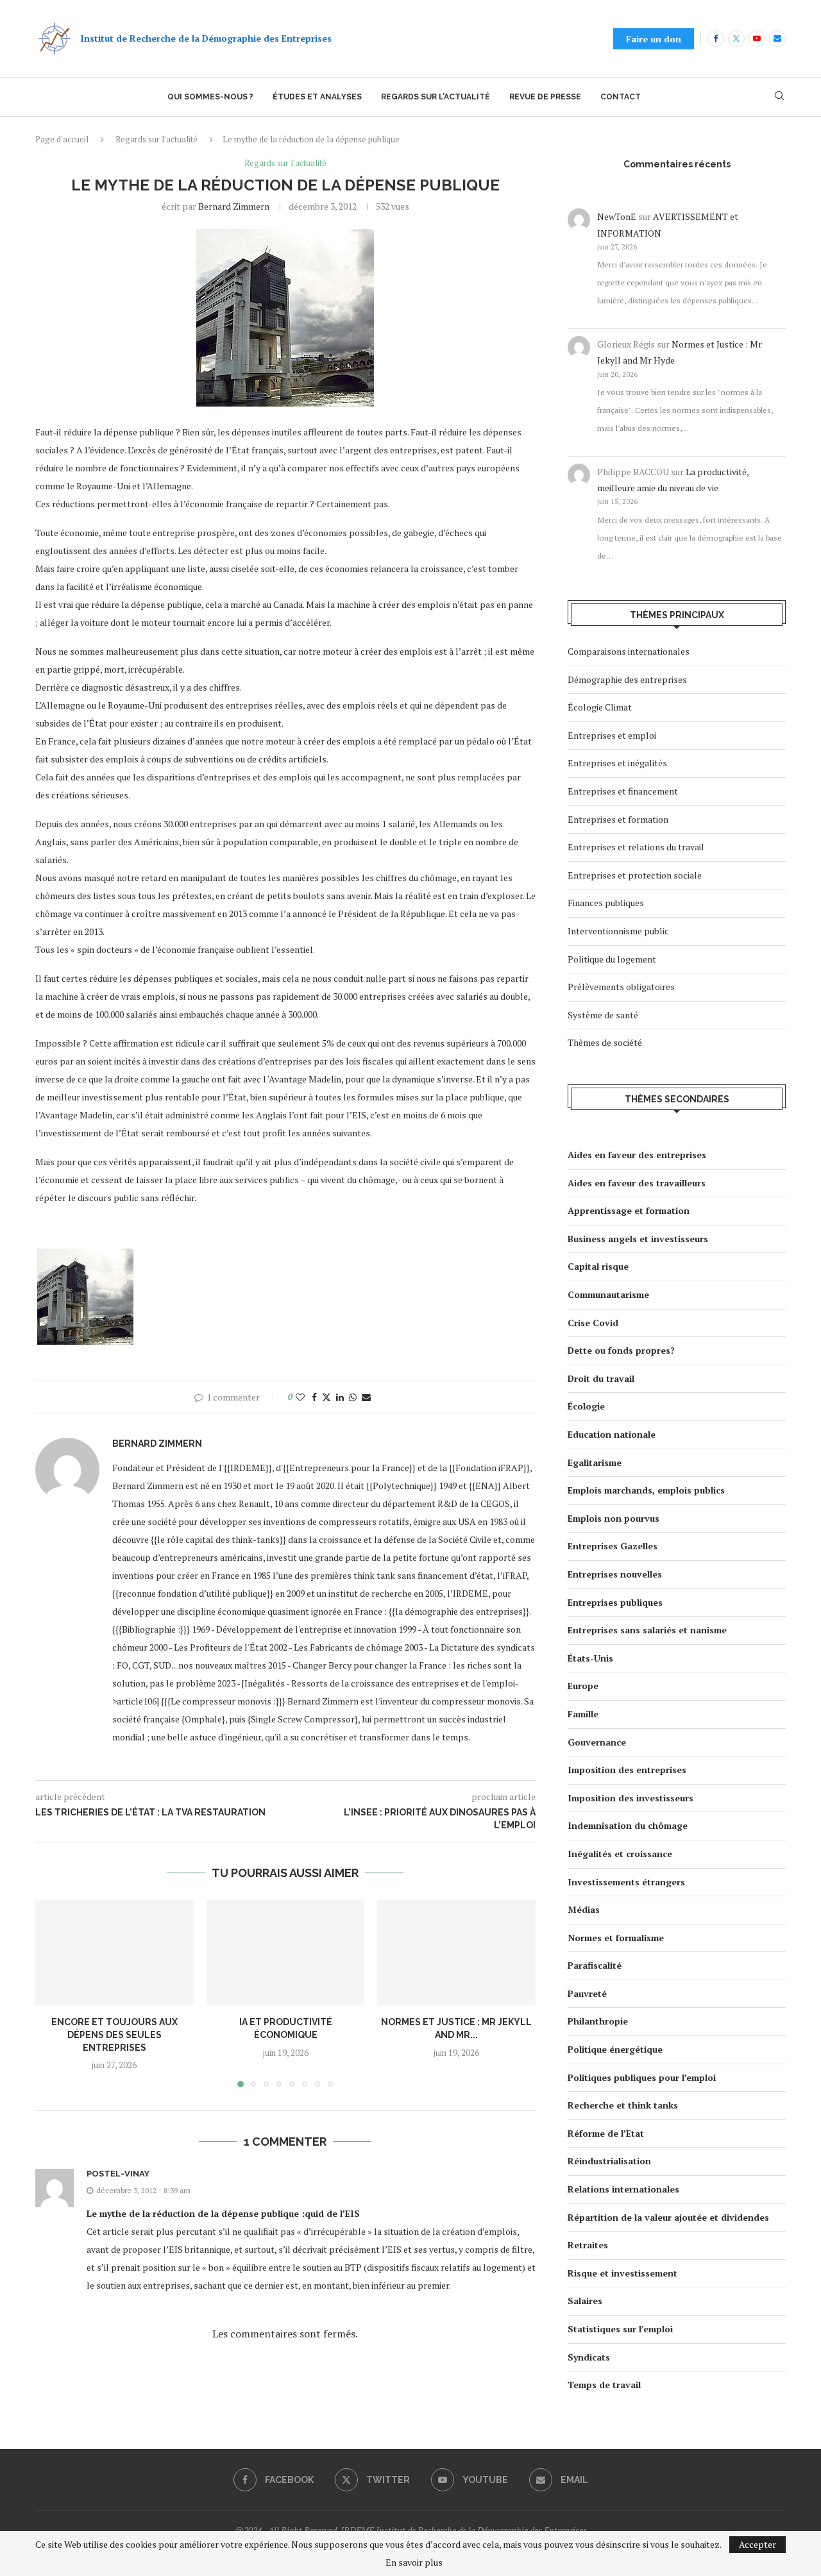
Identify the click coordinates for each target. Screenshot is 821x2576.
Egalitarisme (595, 1462)
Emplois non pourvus (614, 1518)
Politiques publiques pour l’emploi (642, 2077)
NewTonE (617, 216)
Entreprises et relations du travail (636, 847)
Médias (584, 1909)
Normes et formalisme (616, 1938)
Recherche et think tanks (623, 2105)
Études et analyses (317, 97)
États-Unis (590, 1658)
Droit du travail (601, 1378)
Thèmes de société (605, 1042)
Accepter (758, 2544)
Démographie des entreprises (627, 679)
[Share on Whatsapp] (353, 1397)
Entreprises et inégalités (617, 763)
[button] (53, 1993)
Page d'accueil (62, 139)
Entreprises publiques (615, 1602)
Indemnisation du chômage (628, 1825)
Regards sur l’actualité (436, 97)
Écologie (586, 1406)
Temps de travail (604, 2385)
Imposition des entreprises (627, 1770)
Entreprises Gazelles (613, 1546)
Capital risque (598, 1266)
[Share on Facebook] (314, 1397)
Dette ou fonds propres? (621, 1350)
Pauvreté (587, 1993)
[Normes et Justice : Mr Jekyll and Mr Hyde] (456, 1953)
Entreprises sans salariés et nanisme (647, 1630)
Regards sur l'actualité (157, 139)
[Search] (779, 97)
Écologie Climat (600, 707)
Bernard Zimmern (234, 206)
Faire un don (654, 39)
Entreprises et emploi (612, 735)
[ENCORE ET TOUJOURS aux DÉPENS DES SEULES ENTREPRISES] (114, 1953)
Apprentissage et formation (629, 1210)
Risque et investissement (622, 2273)
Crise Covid (593, 1323)
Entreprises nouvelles (615, 1574)
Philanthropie (598, 2021)
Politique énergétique (615, 2049)
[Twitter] (736, 38)
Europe (583, 1686)
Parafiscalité (595, 1965)
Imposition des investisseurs (631, 1798)
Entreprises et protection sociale (635, 875)
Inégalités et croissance (620, 1854)
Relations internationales (623, 2189)
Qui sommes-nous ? (210, 97)
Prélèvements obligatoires (621, 987)
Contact (621, 97)
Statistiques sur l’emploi (620, 2329)
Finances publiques (606, 903)
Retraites (588, 2245)
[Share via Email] (366, 1397)
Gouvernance (597, 1742)
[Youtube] (757, 38)
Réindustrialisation (609, 2161)
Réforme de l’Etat (606, 2133)
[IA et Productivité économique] (286, 1953)
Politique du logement (612, 959)
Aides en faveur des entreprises (637, 1155)
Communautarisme (608, 1294)
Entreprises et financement (623, 791)
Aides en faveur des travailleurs (637, 1183)
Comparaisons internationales (629, 651)
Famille (583, 1714)
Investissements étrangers (626, 1882)
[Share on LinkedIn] (340, 1397)
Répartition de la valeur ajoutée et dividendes (668, 2217)
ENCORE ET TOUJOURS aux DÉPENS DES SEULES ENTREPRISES (114, 2034)
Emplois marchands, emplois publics (646, 1490)
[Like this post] (300, 1397)
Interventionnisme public (618, 931)
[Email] (777, 38)
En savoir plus (414, 2563)
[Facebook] (716, 38)
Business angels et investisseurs (638, 1239)
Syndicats (589, 2357)
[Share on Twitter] (326, 1397)
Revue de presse (545, 97)
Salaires (585, 2301)
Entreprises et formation (618, 819)
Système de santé (603, 1015)
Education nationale (612, 1434)
